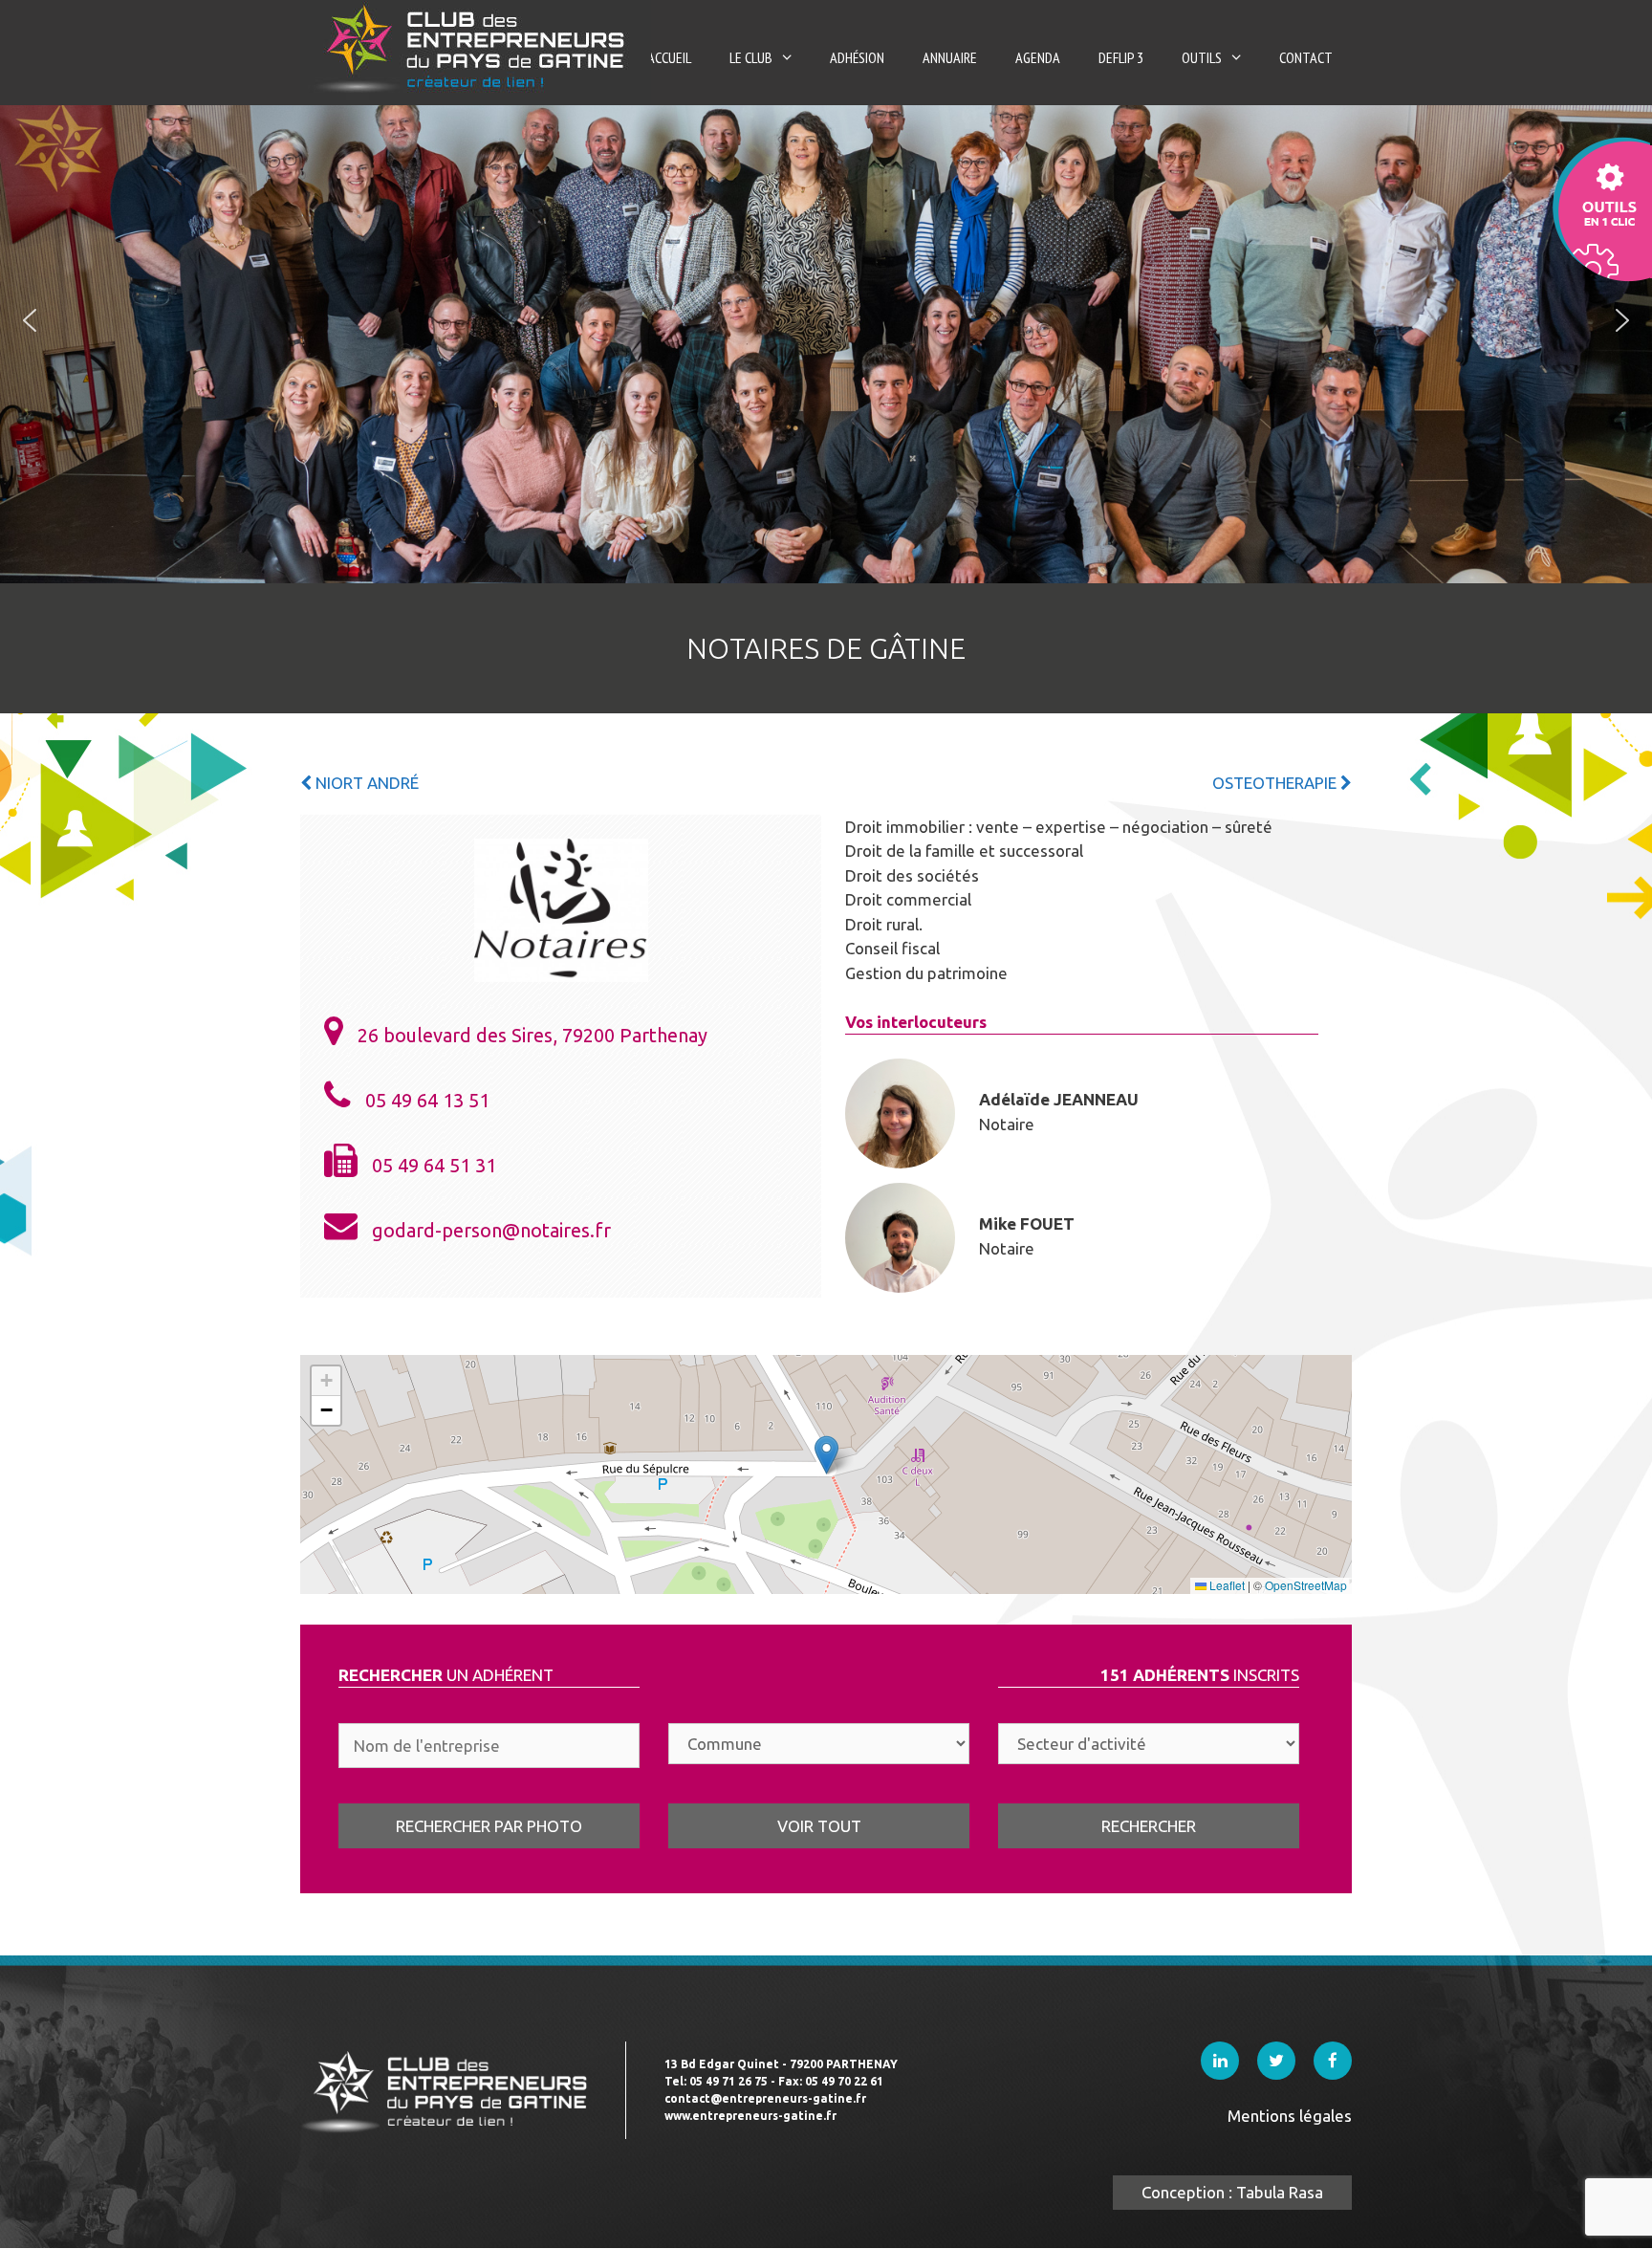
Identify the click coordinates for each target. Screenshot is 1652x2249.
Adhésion (857, 57)
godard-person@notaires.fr (491, 1230)
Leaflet (1226, 1585)
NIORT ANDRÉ (365, 783)
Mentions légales (1290, 2116)
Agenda (1038, 57)
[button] (30, 320)
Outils (1202, 57)
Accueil (669, 57)
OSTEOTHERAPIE (1276, 783)
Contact (1306, 57)
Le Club (751, 57)
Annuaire (950, 57)
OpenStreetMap (1306, 1585)
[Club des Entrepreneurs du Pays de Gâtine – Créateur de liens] (476, 47)
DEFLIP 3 (1121, 57)
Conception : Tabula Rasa (1232, 2192)
